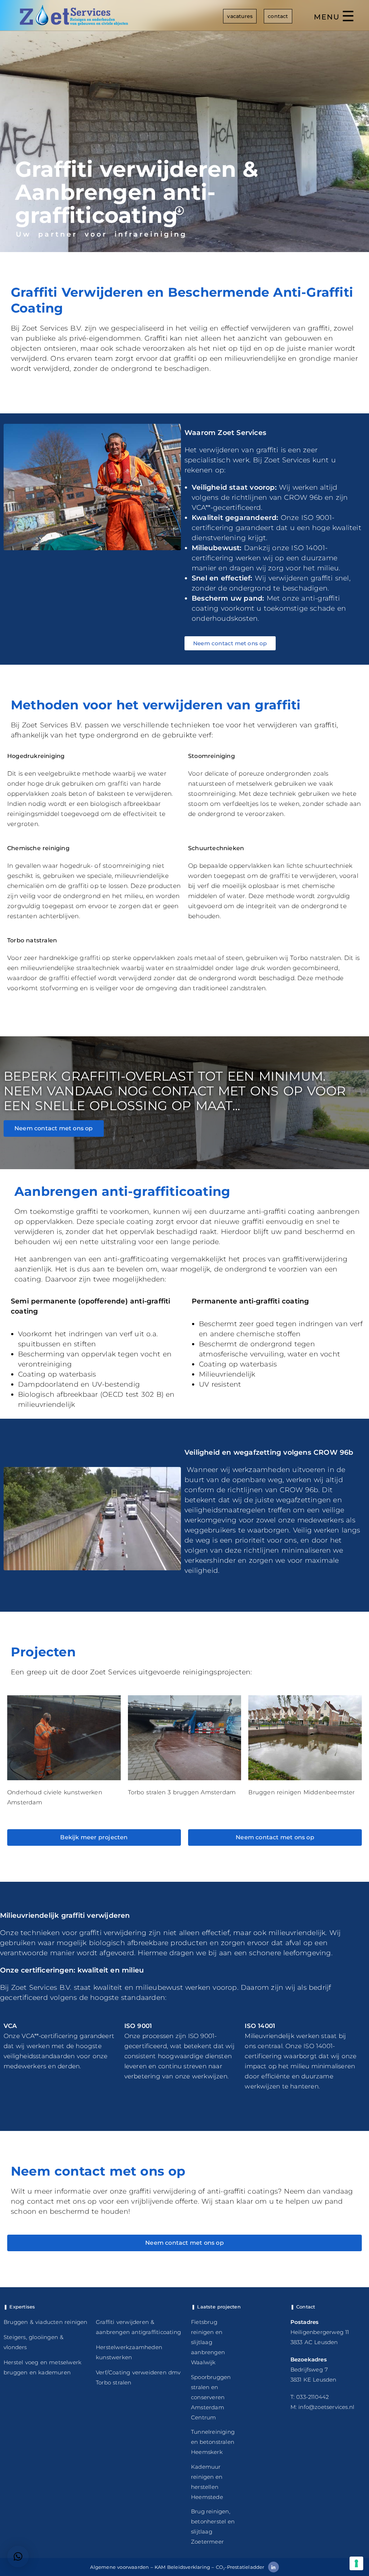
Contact (278, 16)
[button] (18, 2557)
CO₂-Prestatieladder (240, 2567)
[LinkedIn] (274, 2567)
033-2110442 (312, 2397)
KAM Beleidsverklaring (182, 2567)
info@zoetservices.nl (326, 2407)
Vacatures (240, 16)
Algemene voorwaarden (119, 2567)
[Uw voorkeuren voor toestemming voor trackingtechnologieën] (356, 2563)
